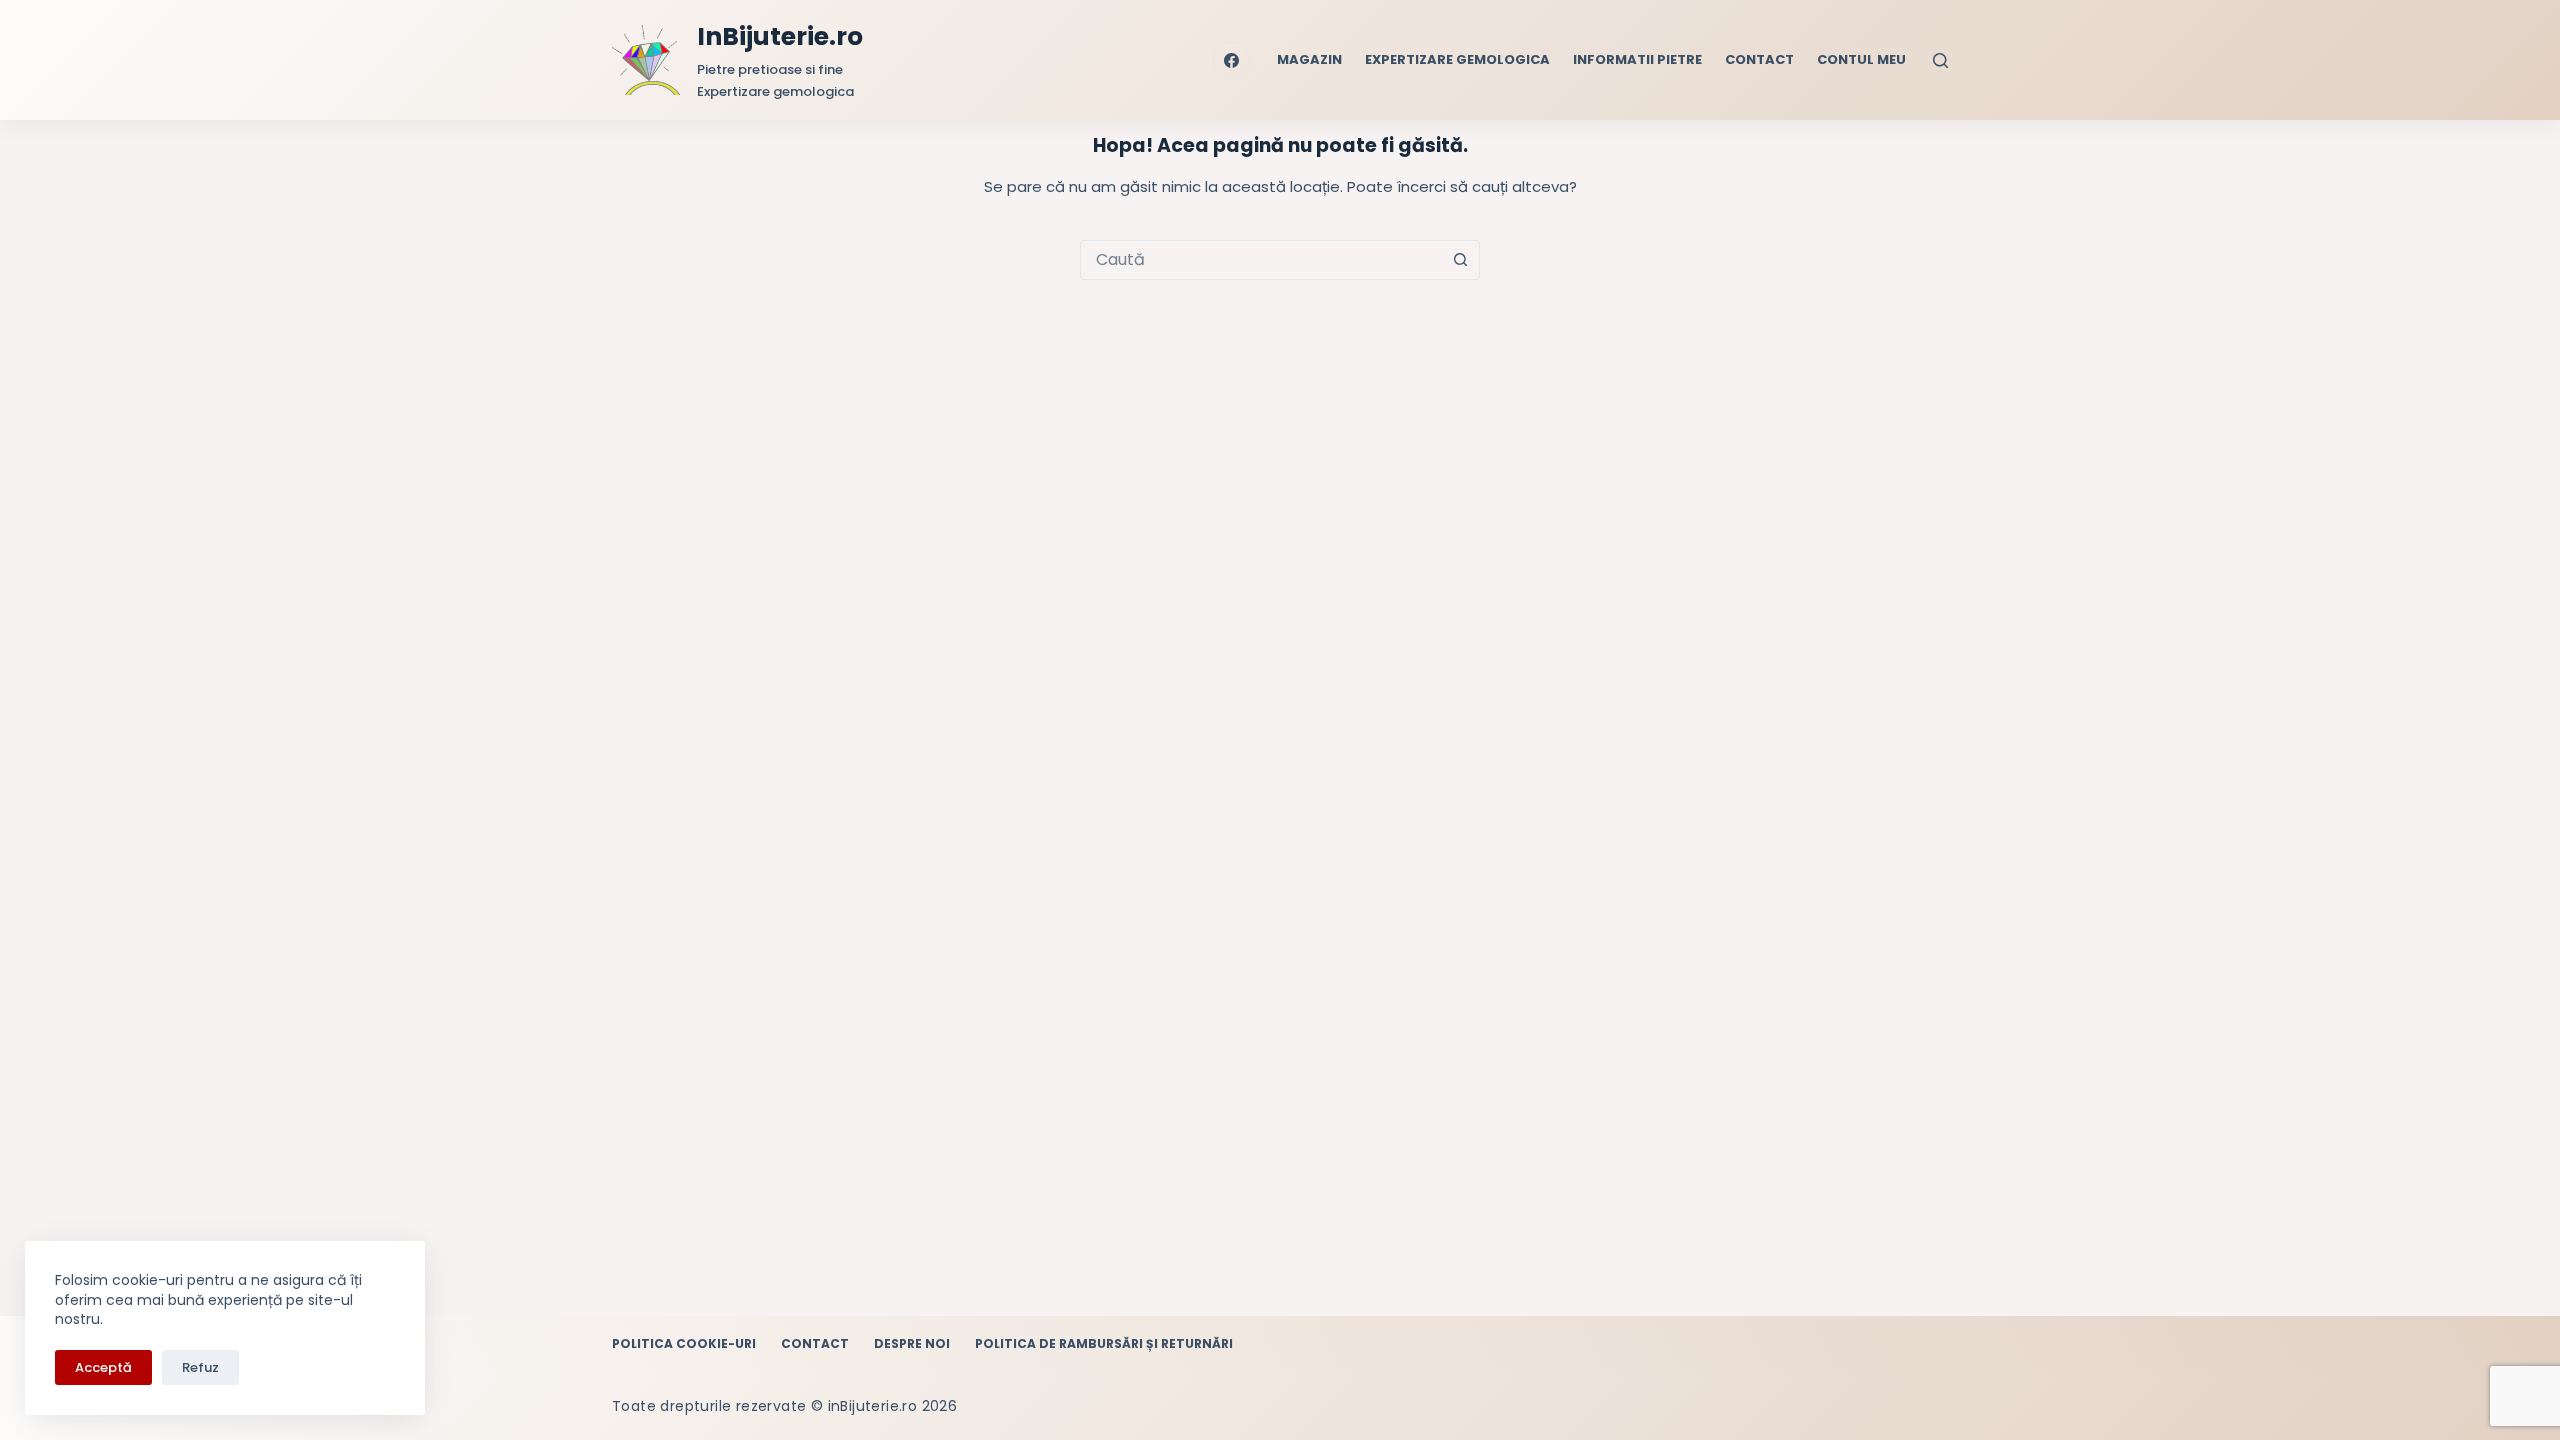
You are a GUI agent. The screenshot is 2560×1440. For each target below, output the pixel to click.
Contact (1759, 59)
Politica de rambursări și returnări (1104, 1344)
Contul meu (1861, 59)
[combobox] (1261, 260)
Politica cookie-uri (684, 1344)
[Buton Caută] (1460, 260)
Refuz (200, 1367)
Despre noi (912, 1344)
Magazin (1309, 59)
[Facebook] (1232, 60)
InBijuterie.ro (780, 36)
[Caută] (1940, 60)
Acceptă (103, 1367)
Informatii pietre (1637, 59)
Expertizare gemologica (1457, 59)
